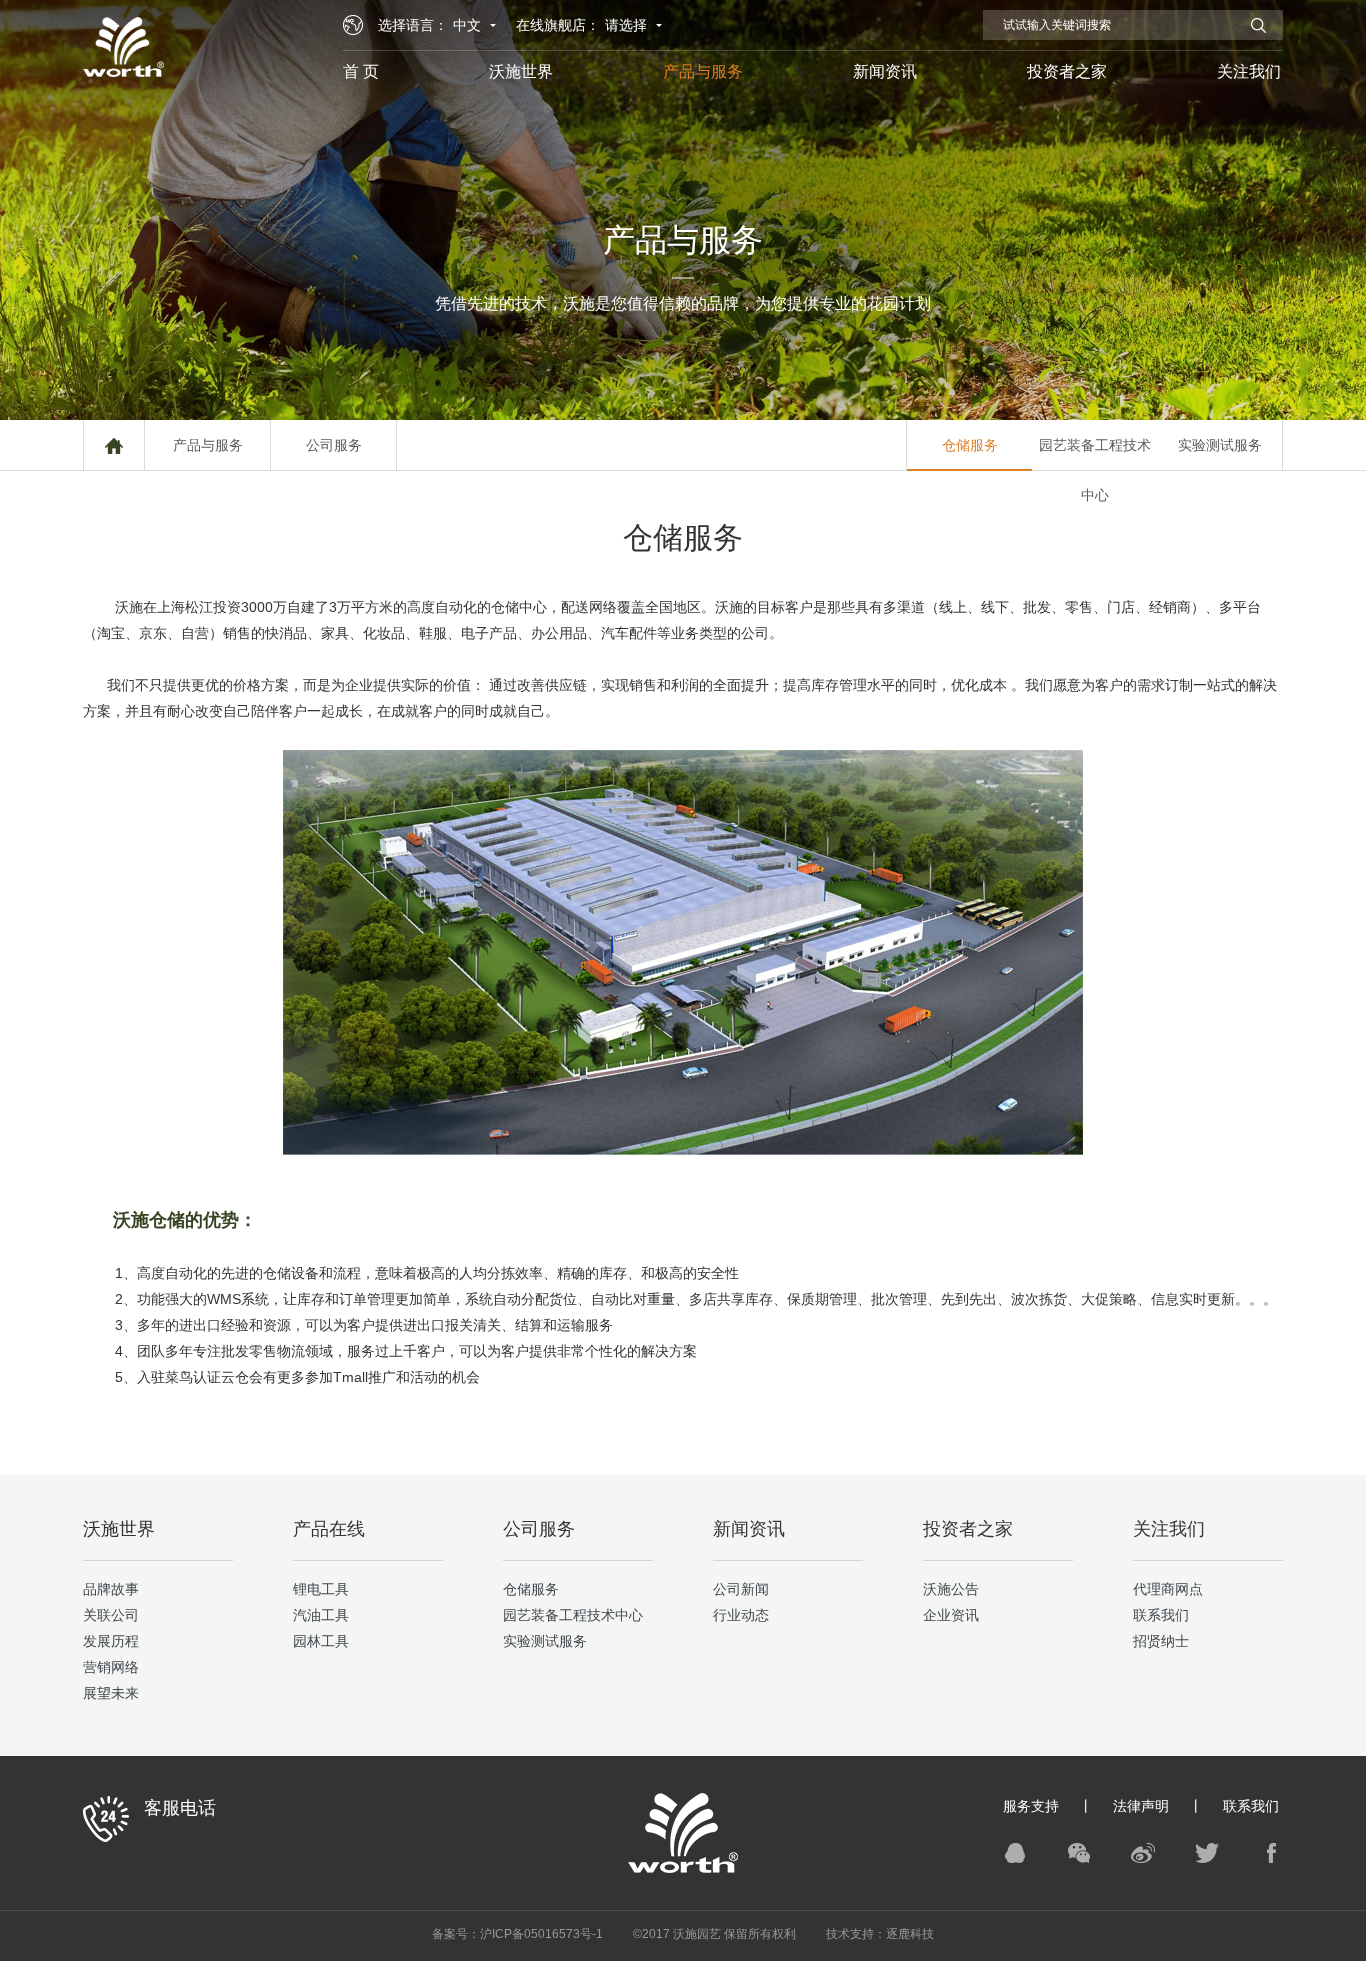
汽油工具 (321, 1615)
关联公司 (111, 1615)
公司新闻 (741, 1589)
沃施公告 (951, 1589)
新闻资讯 (885, 71)
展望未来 (111, 1693)
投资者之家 (1067, 71)
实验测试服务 (1220, 445)
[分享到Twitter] (1207, 1853)
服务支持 (1031, 1806)
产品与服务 (703, 71)
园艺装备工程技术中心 (1095, 453)
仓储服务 (970, 445)
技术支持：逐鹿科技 (880, 1934)
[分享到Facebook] (1271, 1853)
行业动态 (741, 1615)
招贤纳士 (1161, 1641)
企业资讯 (951, 1615)
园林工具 (321, 1641)
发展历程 (111, 1641)
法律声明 (1141, 1806)
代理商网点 (1168, 1589)
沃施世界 (521, 71)
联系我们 (1161, 1615)
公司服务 (334, 445)
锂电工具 (321, 1589)
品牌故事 (111, 1589)
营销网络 (111, 1667)
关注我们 (1249, 71)
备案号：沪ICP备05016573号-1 (517, 1934)
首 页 (361, 71)
